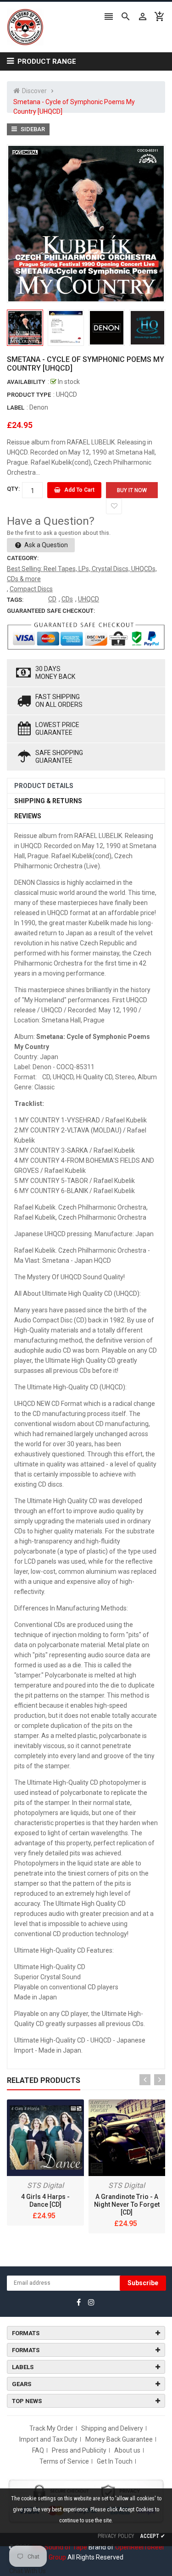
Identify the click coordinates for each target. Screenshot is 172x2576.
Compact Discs (31, 589)
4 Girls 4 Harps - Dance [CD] (45, 2201)
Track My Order (51, 2428)
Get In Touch (115, 2461)
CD (52, 599)
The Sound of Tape (59, 2547)
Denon (39, 407)
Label (16, 408)
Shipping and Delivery (112, 2428)
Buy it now (132, 490)
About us (127, 2450)
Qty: (13, 489)
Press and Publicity (79, 2450)
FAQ (38, 2450)
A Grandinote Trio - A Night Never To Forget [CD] (127, 2204)
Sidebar (32, 129)
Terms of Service (64, 2461)
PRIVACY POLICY (116, 2536)
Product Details (44, 786)
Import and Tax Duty (48, 2439)
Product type (29, 395)
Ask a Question (45, 545)
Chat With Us (28, 2571)
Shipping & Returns (48, 801)
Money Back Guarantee (119, 2439)
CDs (67, 599)
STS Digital (45, 2185)
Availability (26, 382)
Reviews (28, 816)
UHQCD (89, 599)
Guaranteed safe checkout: (51, 611)
